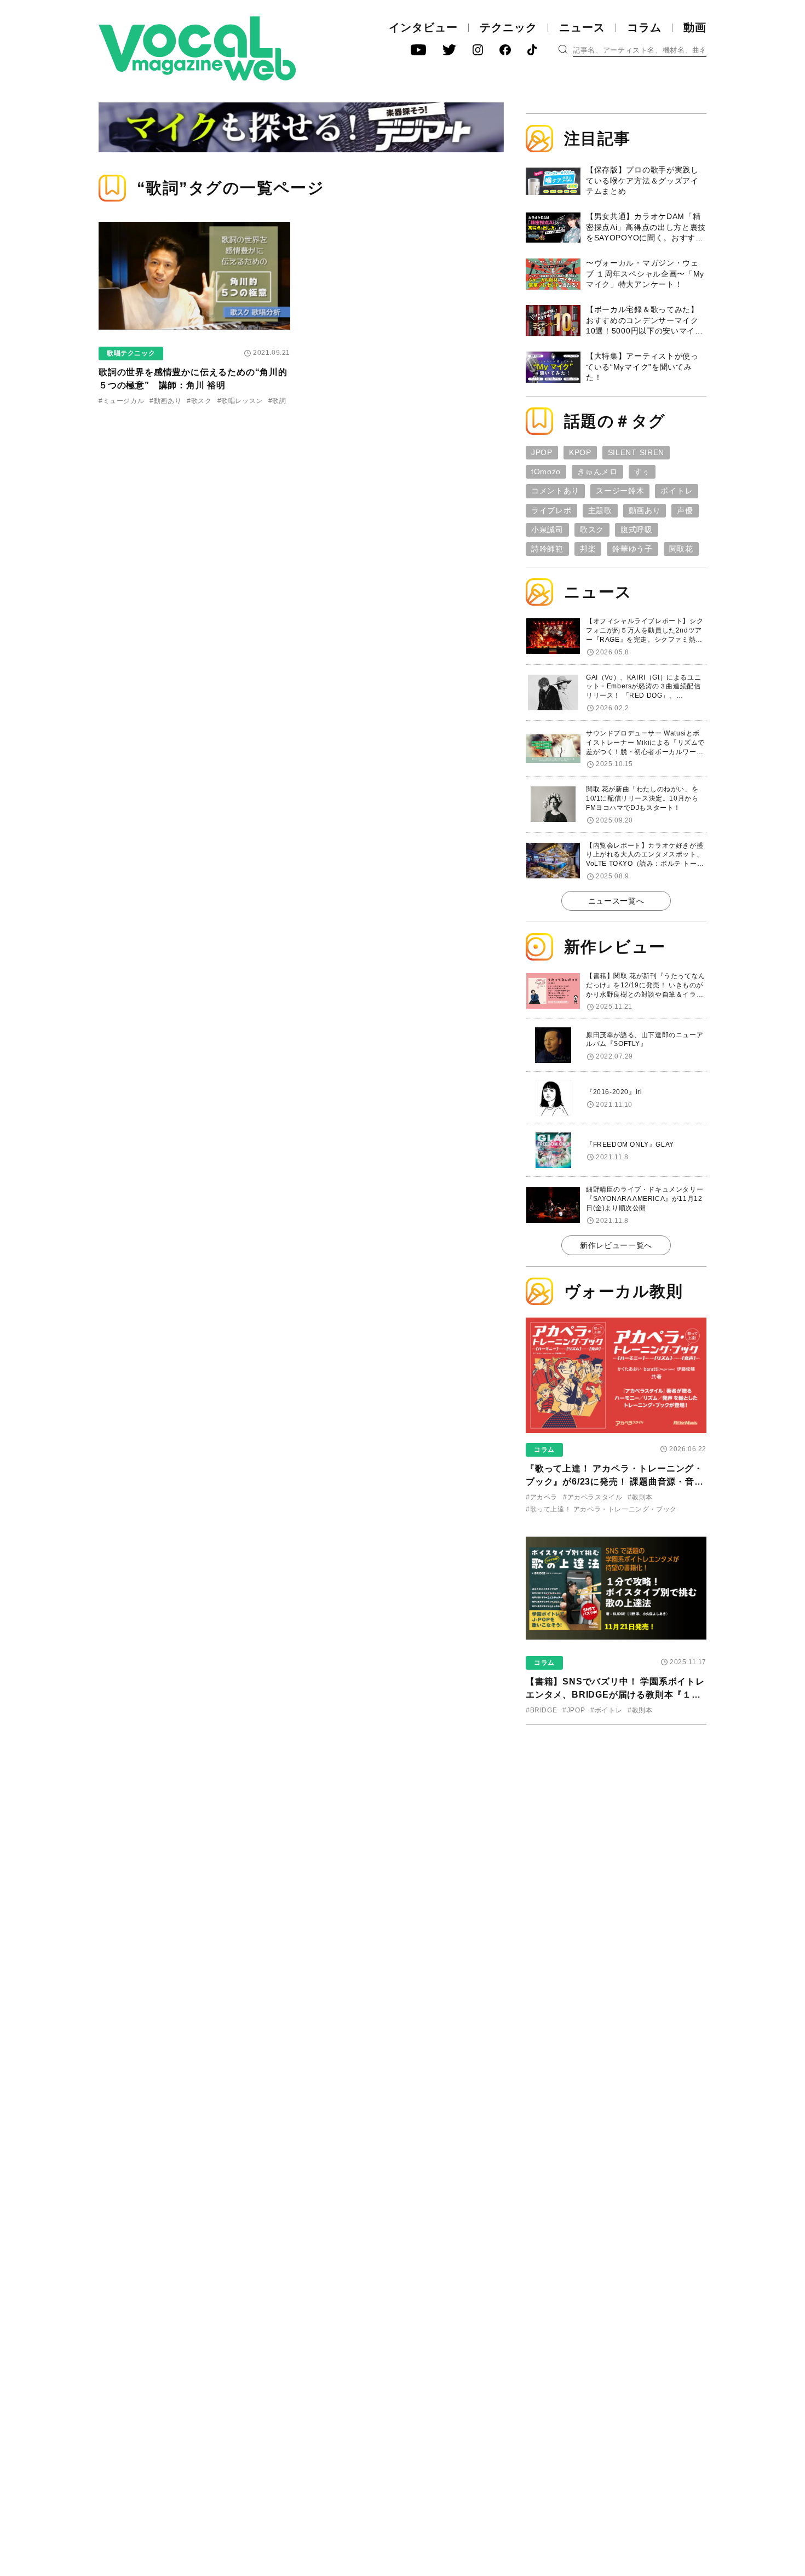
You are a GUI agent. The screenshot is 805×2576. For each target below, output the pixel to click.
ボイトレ (677, 491)
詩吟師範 (547, 549)
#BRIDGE (541, 1710)
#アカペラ (542, 1497)
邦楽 (588, 549)
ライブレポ (551, 510)
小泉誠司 (547, 530)
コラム (644, 27)
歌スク (592, 530)
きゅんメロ (597, 472)
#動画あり (165, 401)
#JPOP (574, 1710)
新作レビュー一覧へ (616, 1245)
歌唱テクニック (131, 353)
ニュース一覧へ (616, 901)
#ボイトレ (606, 1710)
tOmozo (546, 472)
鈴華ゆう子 (633, 549)
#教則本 (640, 1497)
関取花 (681, 549)
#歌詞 (277, 401)
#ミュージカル (121, 401)
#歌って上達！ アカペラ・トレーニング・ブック (601, 1509)
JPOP (542, 452)
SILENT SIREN (636, 452)
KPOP (580, 452)
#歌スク (199, 401)
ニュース (582, 27)
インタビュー (423, 27)
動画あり (645, 510)
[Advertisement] (616, 1804)
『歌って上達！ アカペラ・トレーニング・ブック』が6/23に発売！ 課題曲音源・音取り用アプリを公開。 (615, 1482)
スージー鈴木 (620, 491)
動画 (695, 27)
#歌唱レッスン (240, 401)
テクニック (508, 27)
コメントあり (555, 491)
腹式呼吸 (637, 530)
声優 (685, 510)
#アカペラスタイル (593, 1497)
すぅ (642, 472)
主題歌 (600, 510)
